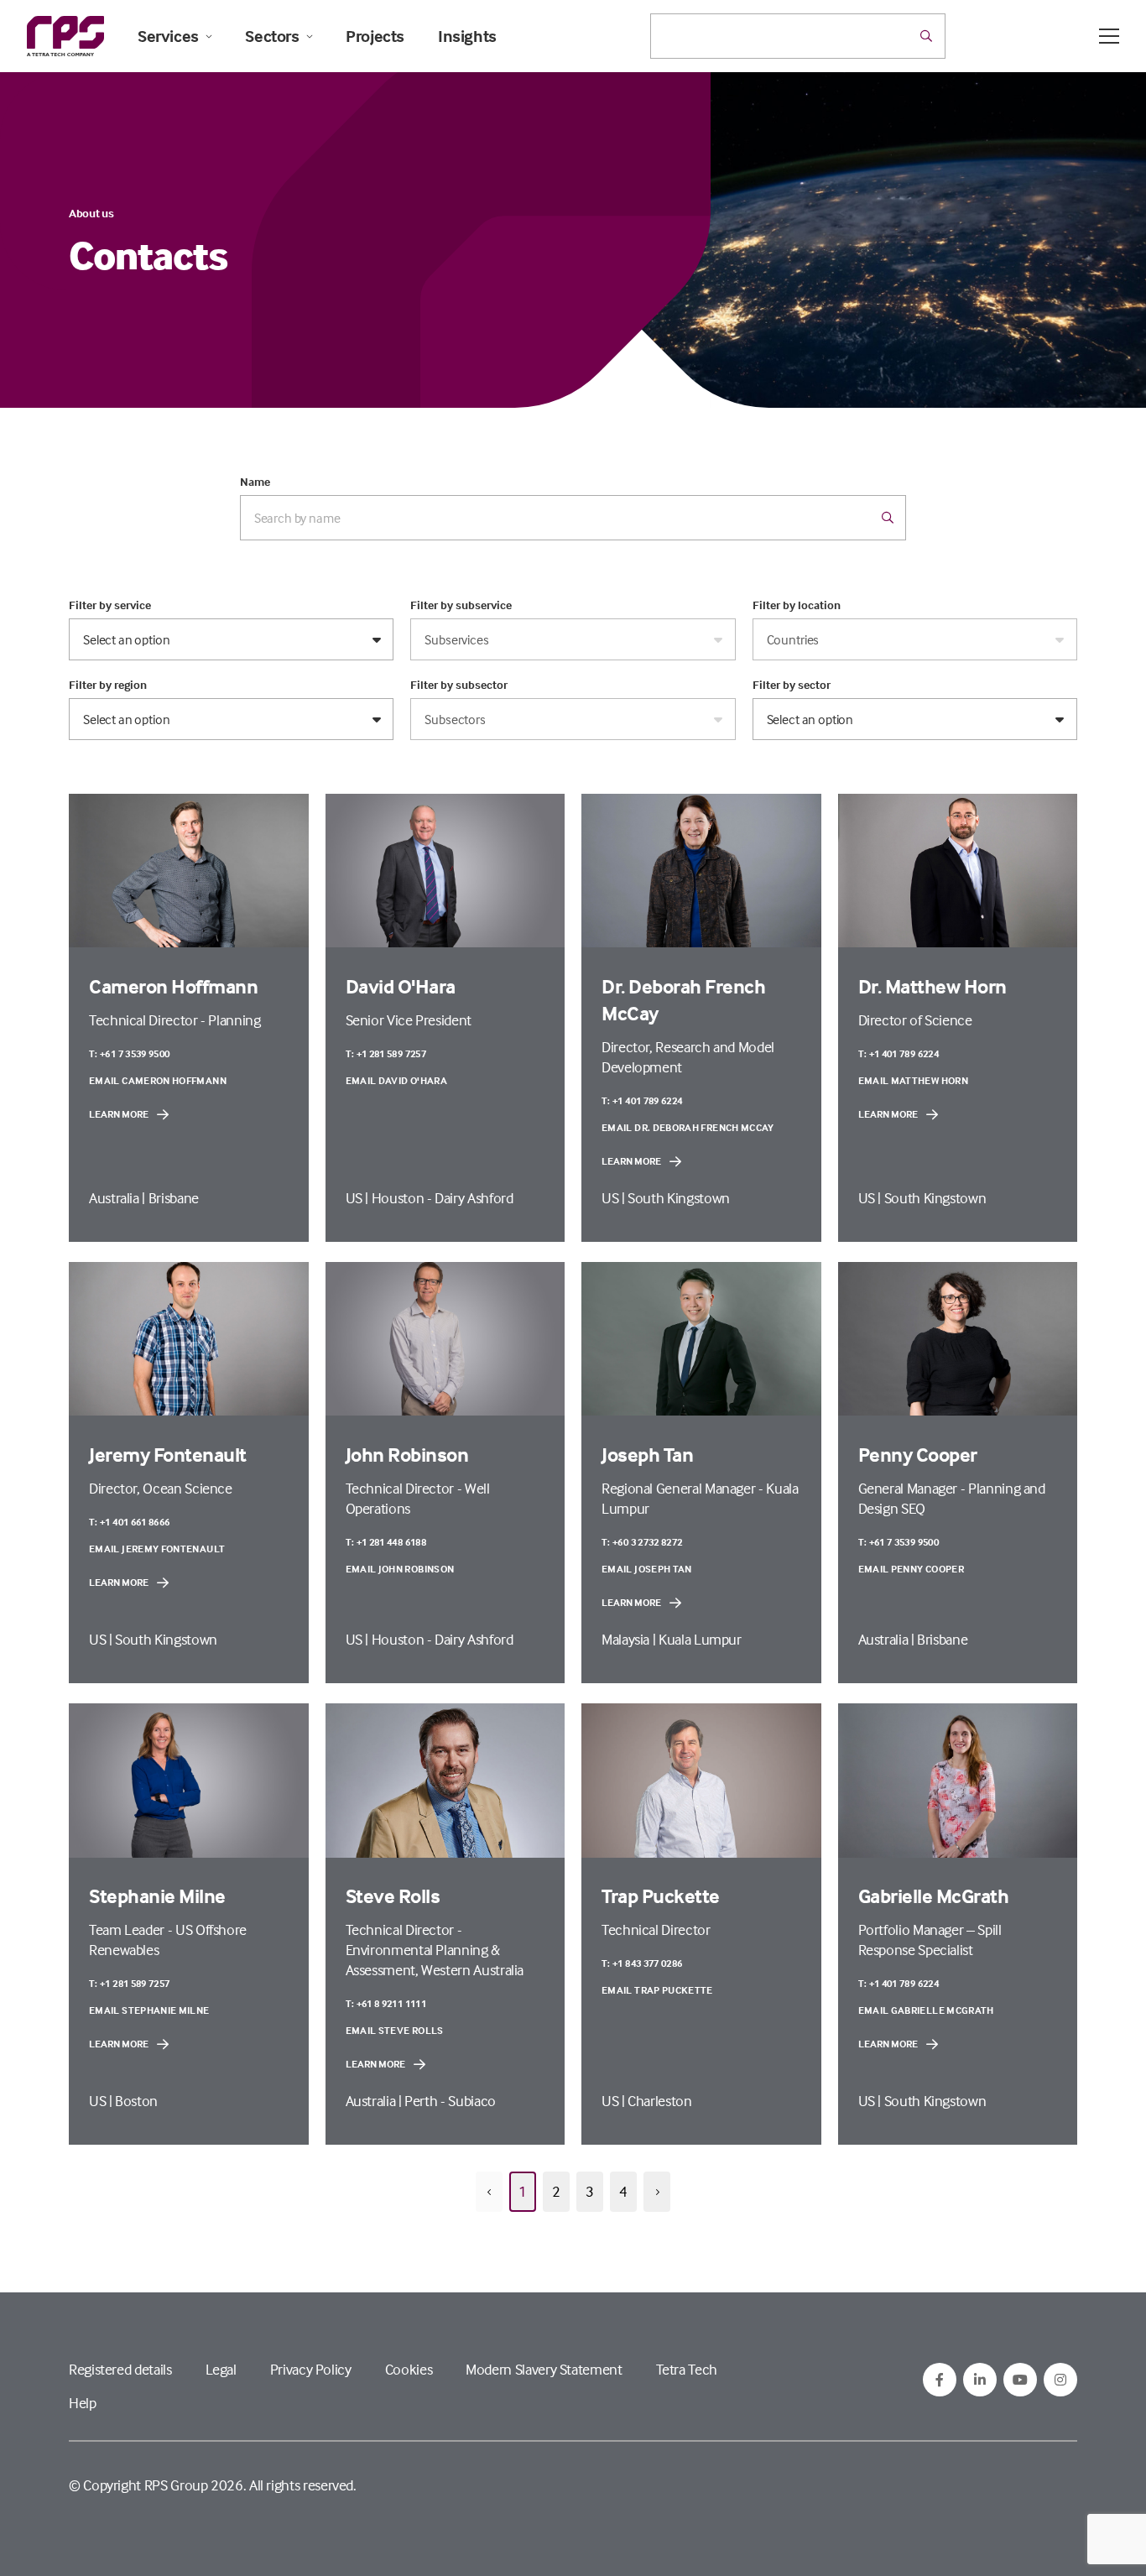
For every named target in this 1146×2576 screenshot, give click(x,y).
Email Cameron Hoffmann (158, 1080)
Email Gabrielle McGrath (926, 2010)
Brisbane (174, 1198)
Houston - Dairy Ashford (443, 1198)
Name (255, 482)
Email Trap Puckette (657, 1990)
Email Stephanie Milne (149, 2010)
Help (83, 2403)
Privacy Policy (311, 2369)
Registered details (120, 2369)
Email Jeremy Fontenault (157, 1549)
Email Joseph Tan (647, 1569)
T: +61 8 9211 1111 (386, 2003)
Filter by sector (792, 685)
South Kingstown (679, 1198)
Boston (136, 2101)
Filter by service (110, 605)
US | (359, 1198)
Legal (221, 2369)
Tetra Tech (687, 2369)
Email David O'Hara (396, 1080)
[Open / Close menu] (1109, 36)
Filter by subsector (459, 685)
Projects (375, 36)
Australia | (119, 1198)
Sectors (272, 36)
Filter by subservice (461, 605)
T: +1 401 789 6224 (642, 1100)
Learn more (119, 1114)
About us (91, 213)
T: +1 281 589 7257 (386, 1053)
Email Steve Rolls (395, 2030)
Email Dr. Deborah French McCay (688, 1127)
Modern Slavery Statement (544, 2369)
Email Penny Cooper (911, 1569)
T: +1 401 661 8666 (129, 1522)
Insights (467, 36)
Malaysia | (630, 1639)
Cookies (409, 2369)
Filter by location (797, 605)
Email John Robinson (400, 1569)
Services (168, 36)
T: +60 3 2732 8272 (642, 1542)
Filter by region (108, 685)
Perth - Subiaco (450, 2101)
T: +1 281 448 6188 (386, 1542)
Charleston (659, 2101)
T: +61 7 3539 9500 (129, 1053)
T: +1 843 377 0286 (642, 1963)
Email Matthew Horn (913, 1080)
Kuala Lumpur (700, 1639)
